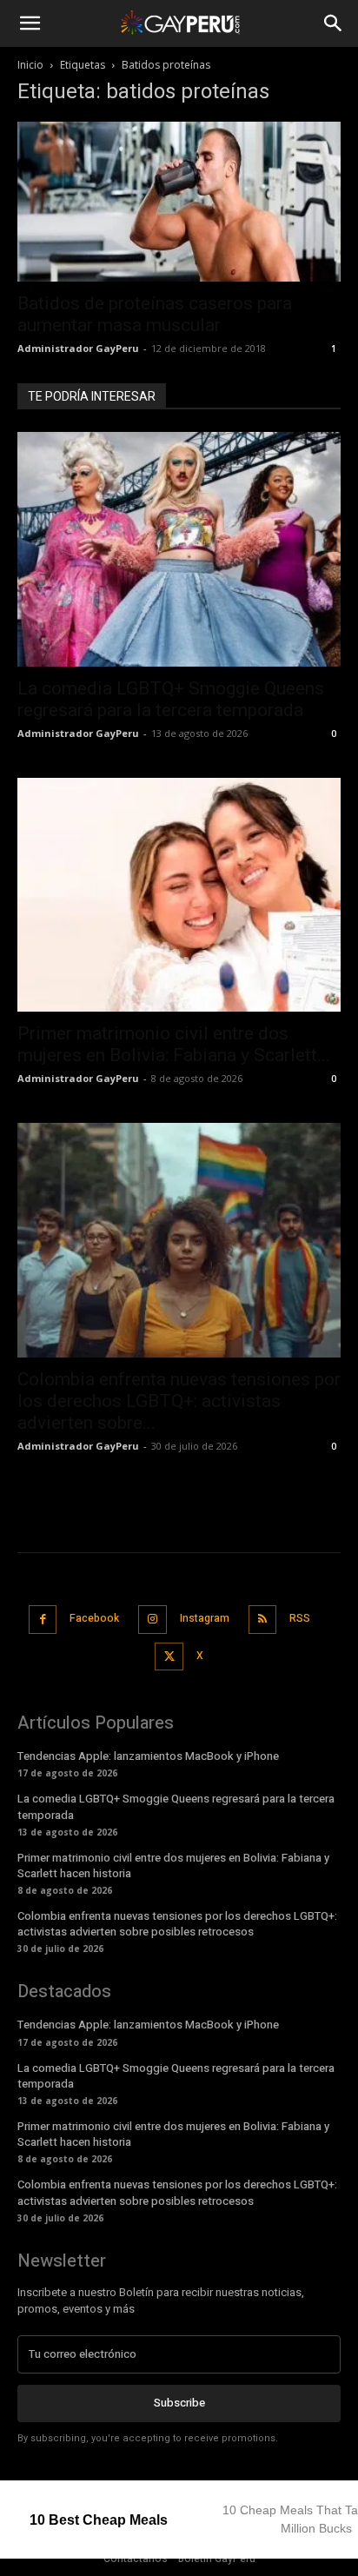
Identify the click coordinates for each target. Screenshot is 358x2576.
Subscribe (179, 2403)
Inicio (30, 65)
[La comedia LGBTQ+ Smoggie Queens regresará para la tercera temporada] (179, 549)
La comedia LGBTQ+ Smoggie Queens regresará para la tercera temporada (171, 699)
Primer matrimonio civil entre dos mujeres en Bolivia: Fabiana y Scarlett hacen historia (173, 1866)
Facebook (94, 1618)
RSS (300, 1618)
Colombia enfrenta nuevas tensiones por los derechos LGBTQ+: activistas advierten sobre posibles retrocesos (177, 1924)
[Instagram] (152, 1620)
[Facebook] (43, 1620)
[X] (169, 1657)
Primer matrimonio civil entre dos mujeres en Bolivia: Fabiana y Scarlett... (174, 1044)
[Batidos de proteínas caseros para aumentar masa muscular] (179, 202)
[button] (30, 23)
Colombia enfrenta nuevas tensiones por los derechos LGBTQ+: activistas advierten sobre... (179, 1401)
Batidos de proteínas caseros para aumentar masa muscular (155, 314)
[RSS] (263, 1620)
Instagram (205, 1618)
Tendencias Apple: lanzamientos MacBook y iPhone (148, 1756)
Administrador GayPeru (78, 348)
